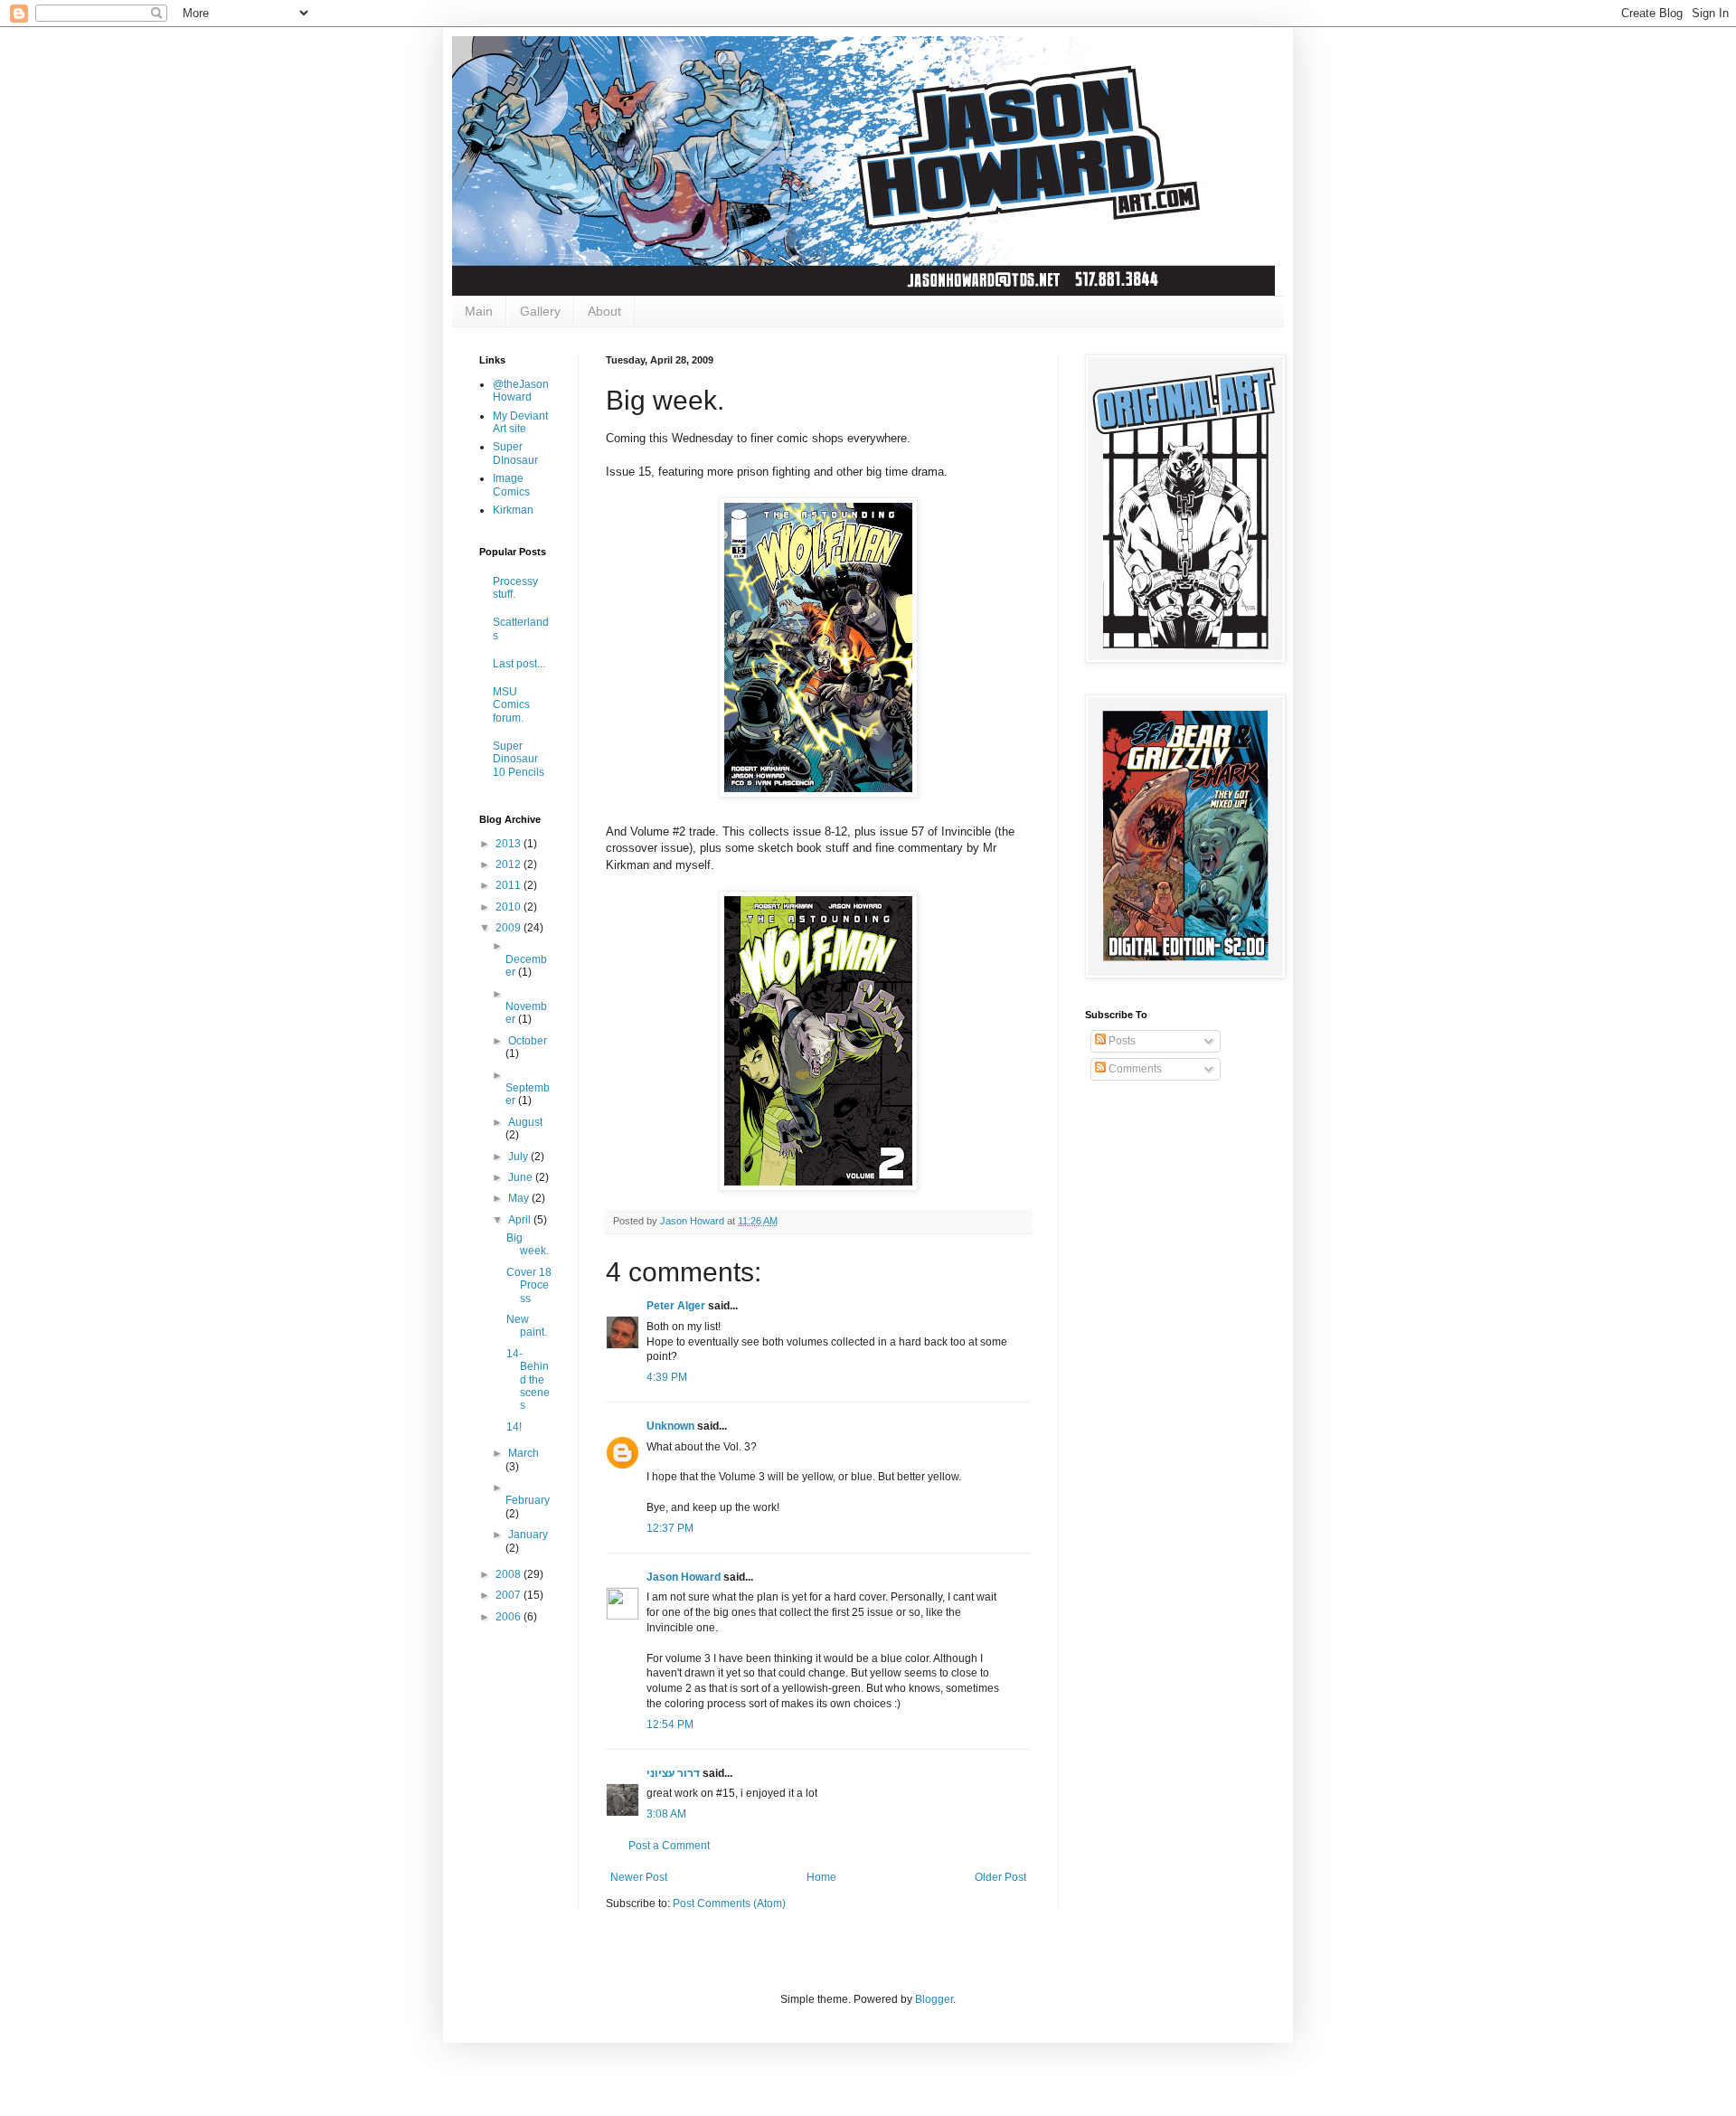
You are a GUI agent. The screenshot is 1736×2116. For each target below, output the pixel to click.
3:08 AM (666, 1814)
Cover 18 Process (529, 1285)
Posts (1121, 1041)
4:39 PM (667, 1377)
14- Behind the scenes (528, 1380)
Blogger (934, 1999)
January (528, 1535)
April (521, 1220)
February (528, 1500)
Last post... (519, 664)
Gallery (540, 311)
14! (514, 1427)
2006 (509, 1617)
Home (821, 1877)
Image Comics (511, 485)
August (525, 1122)
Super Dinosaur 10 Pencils (519, 759)
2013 (509, 844)
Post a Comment (669, 1846)
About (604, 311)
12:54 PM (670, 1724)
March (524, 1453)
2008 (509, 1574)
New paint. (527, 1326)
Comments (1134, 1069)
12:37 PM (670, 1528)
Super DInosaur (515, 453)
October (528, 1041)
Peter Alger (676, 1306)
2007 (509, 1595)
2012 (509, 864)
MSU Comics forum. (511, 705)
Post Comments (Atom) (729, 1903)
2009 (509, 928)
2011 (509, 885)
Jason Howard (684, 1577)
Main (479, 311)
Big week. (528, 1244)
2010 (509, 907)
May (520, 1198)
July (519, 1157)
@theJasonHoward (521, 391)
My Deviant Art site (520, 422)
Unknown (670, 1426)
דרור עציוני (673, 1773)
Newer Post (639, 1877)
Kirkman (513, 510)
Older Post (1000, 1877)
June (522, 1177)
